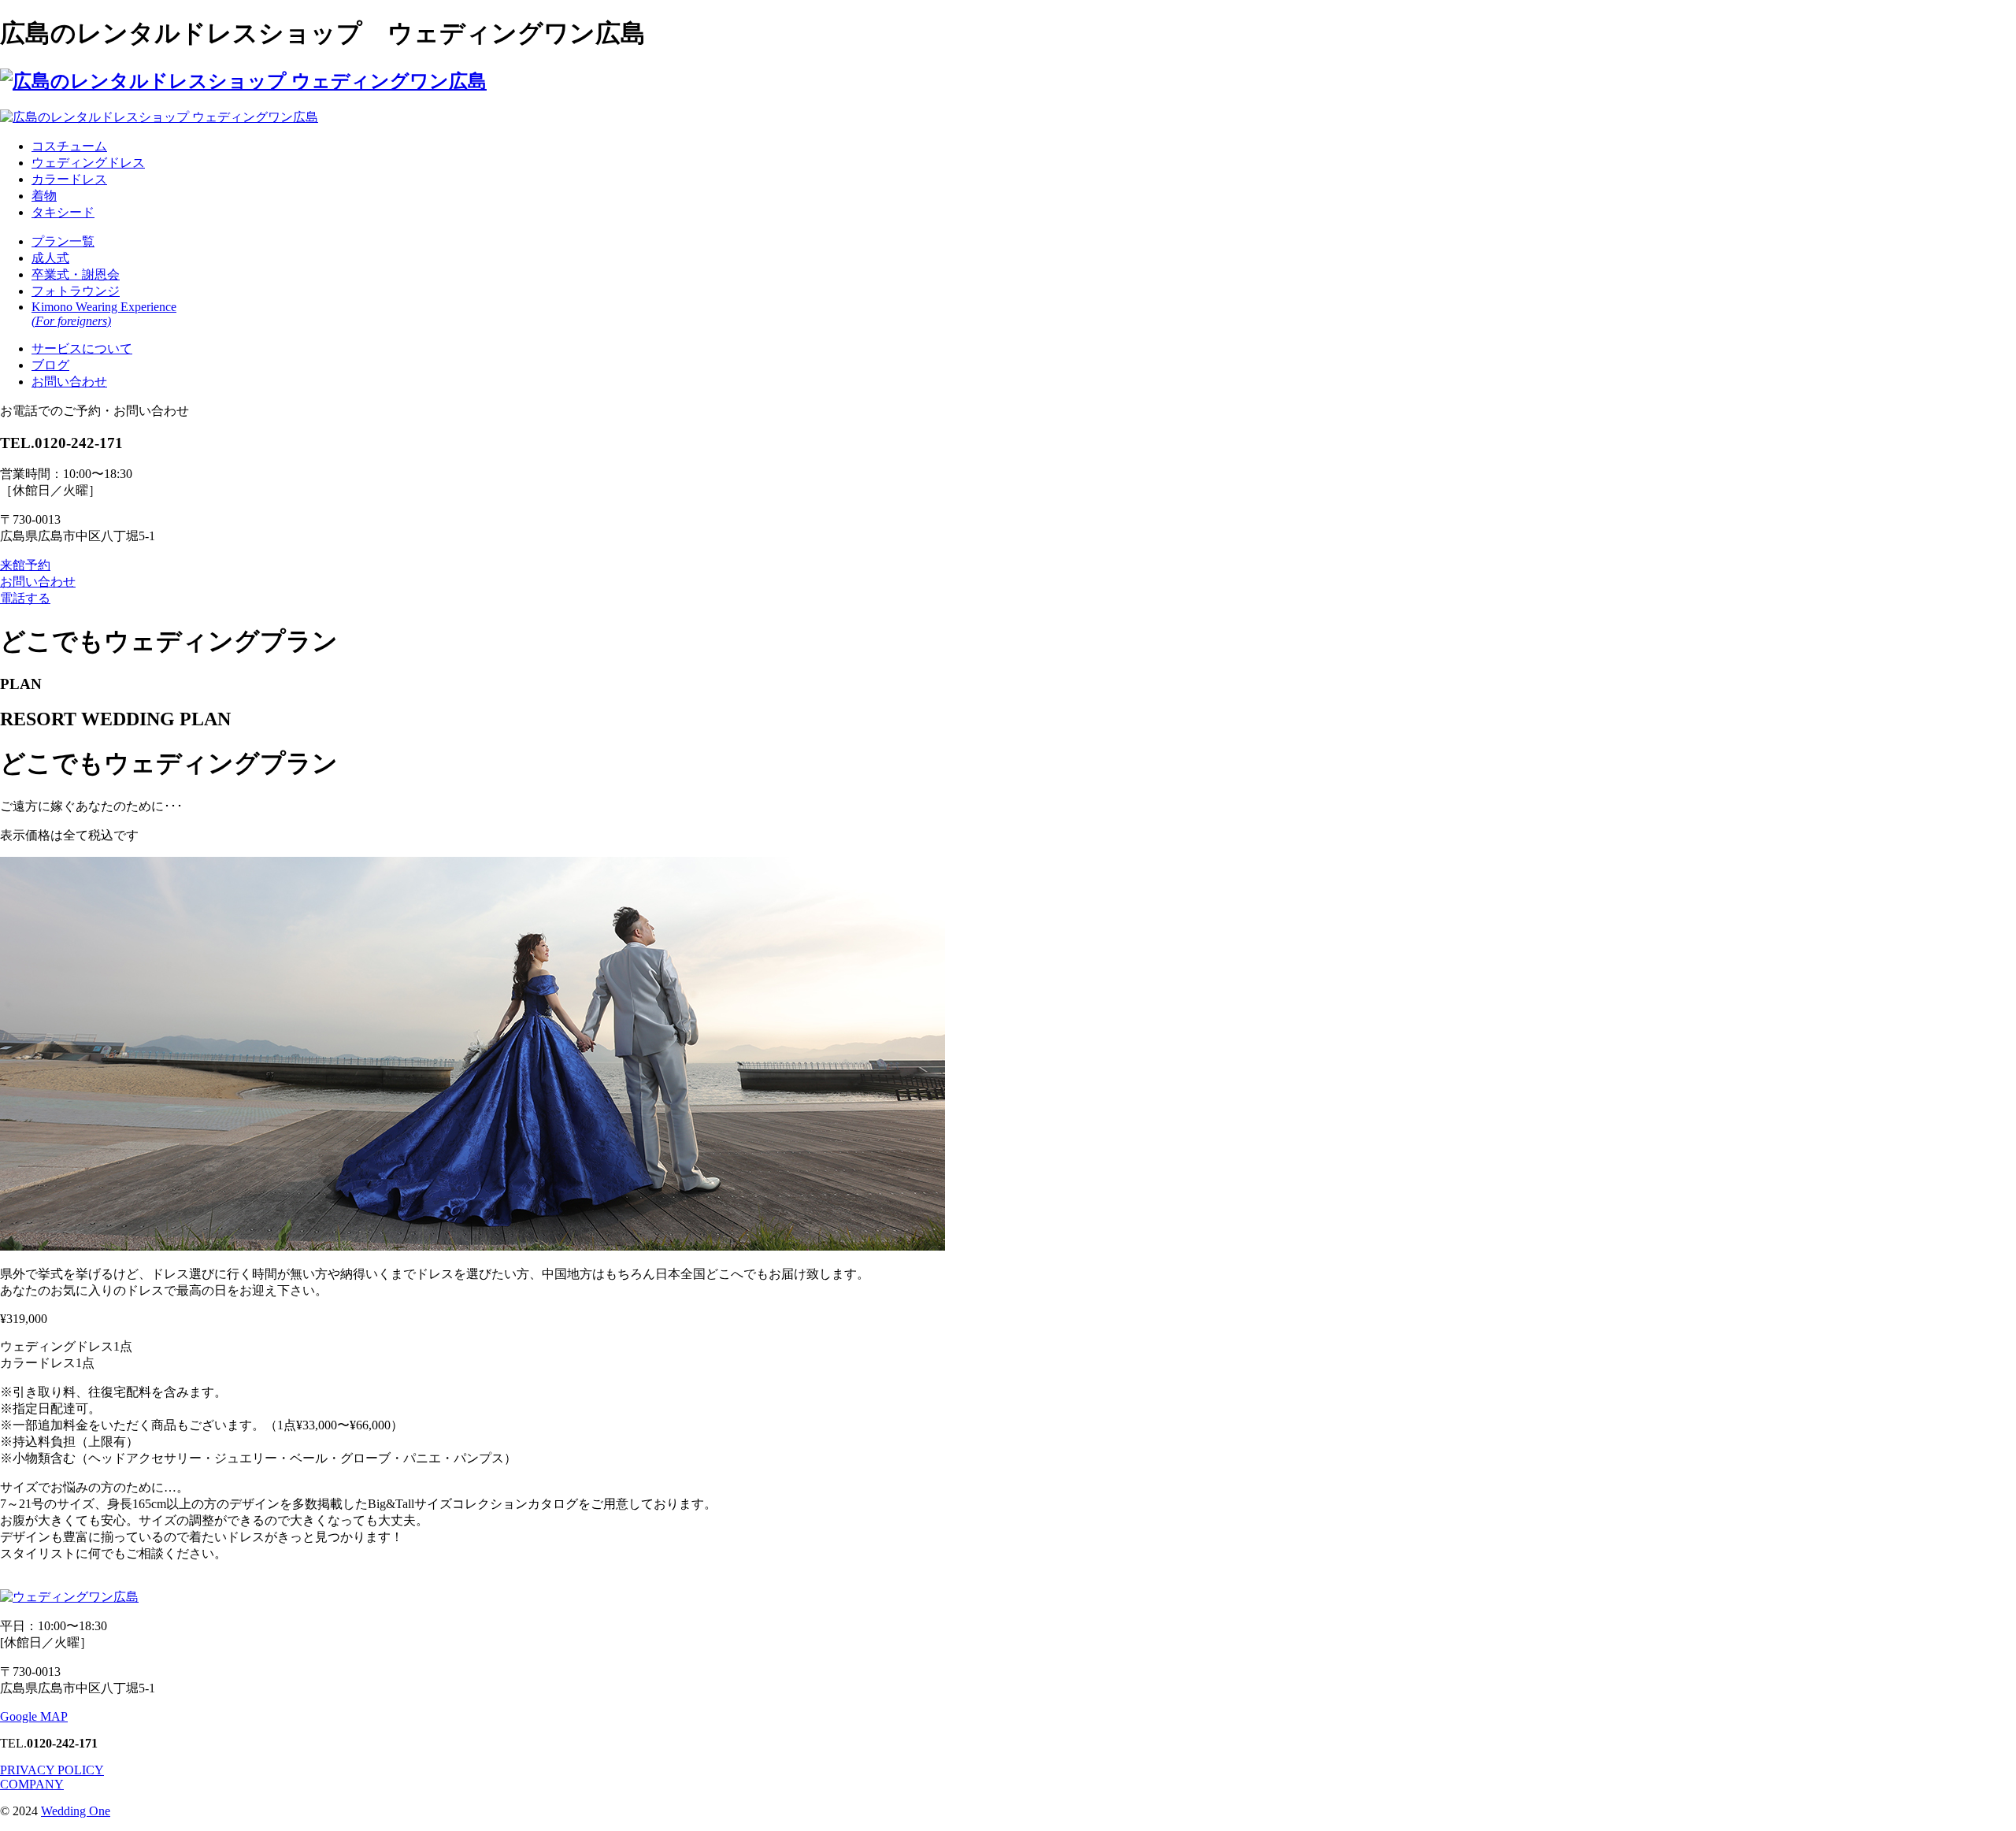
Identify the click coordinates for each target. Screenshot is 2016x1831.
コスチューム (69, 146)
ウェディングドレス (88, 163)
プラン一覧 (63, 241)
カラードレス (69, 179)
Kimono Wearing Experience (104, 314)
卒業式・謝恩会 (76, 274)
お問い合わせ (69, 382)
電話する (25, 598)
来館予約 (25, 565)
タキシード (63, 212)
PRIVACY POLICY (52, 1770)
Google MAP (34, 1716)
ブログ (50, 365)
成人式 (50, 258)
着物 (44, 196)
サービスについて (82, 348)
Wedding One (76, 1811)
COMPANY (32, 1784)
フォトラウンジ (76, 291)
